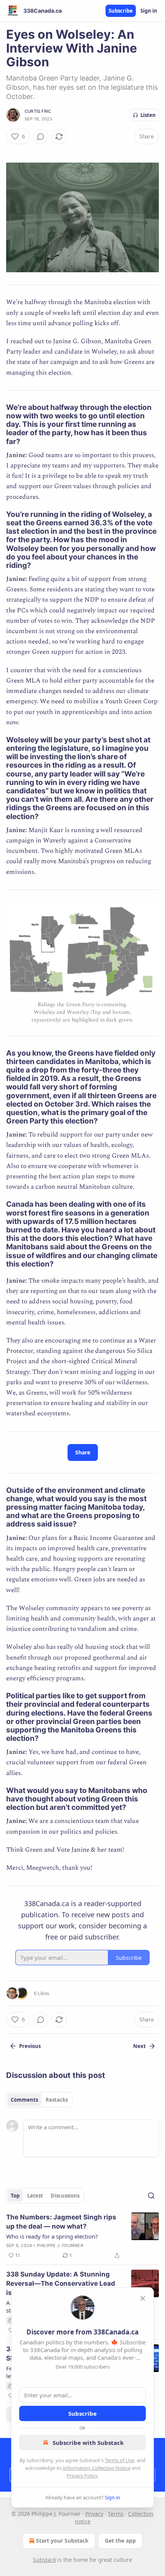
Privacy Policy (82, 2476)
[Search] (151, 2196)
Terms (116, 2514)
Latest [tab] (35, 2196)
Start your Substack (62, 2541)
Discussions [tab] (65, 2196)
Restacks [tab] (57, 2100)
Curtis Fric (38, 111)
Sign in (149, 11)
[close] (143, 2298)
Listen (148, 115)
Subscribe (121, 11)
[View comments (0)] (41, 137)
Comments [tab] (24, 2100)
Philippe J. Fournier (60, 2245)
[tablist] (39, 2100)
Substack (45, 2560)
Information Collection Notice (97, 2468)
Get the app (120, 2541)
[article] (82, 2236)
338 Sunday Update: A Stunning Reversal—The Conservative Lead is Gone (61, 2283)
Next (139, 2046)
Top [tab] (15, 2196)
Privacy (94, 2514)
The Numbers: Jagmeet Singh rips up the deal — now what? (61, 2222)
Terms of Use (120, 2460)
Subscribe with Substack (88, 2443)
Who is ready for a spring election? (52, 2236)
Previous (30, 2046)
